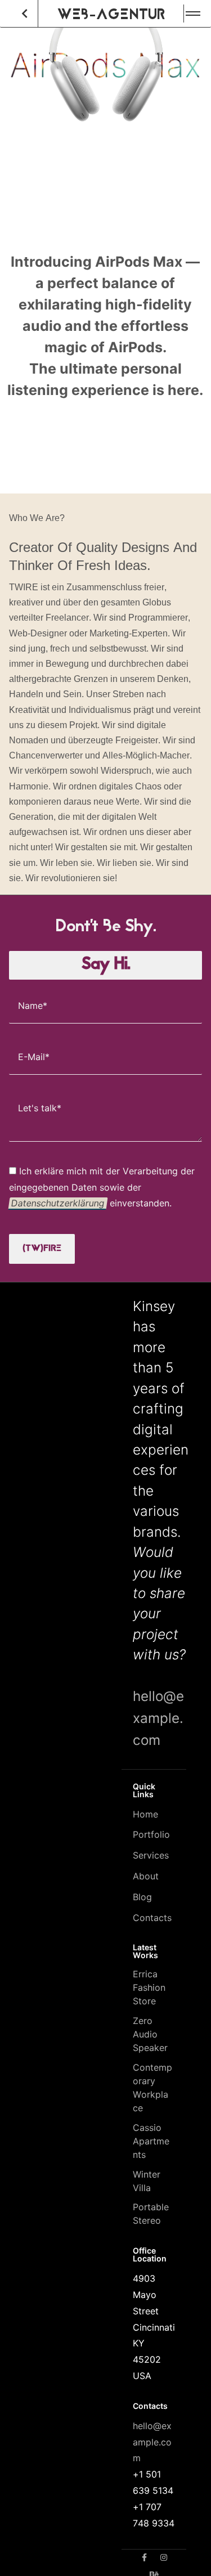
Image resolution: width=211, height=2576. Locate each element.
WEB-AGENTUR (111, 14)
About (146, 1876)
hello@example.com (158, 1718)
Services (151, 1855)
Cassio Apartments (151, 2141)
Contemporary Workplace (152, 2088)
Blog (142, 1897)
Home (145, 1814)
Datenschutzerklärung (58, 1203)
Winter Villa (147, 2181)
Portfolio (151, 1834)
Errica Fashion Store (149, 1987)
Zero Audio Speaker (150, 2034)
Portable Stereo (151, 2214)
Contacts (152, 1918)
